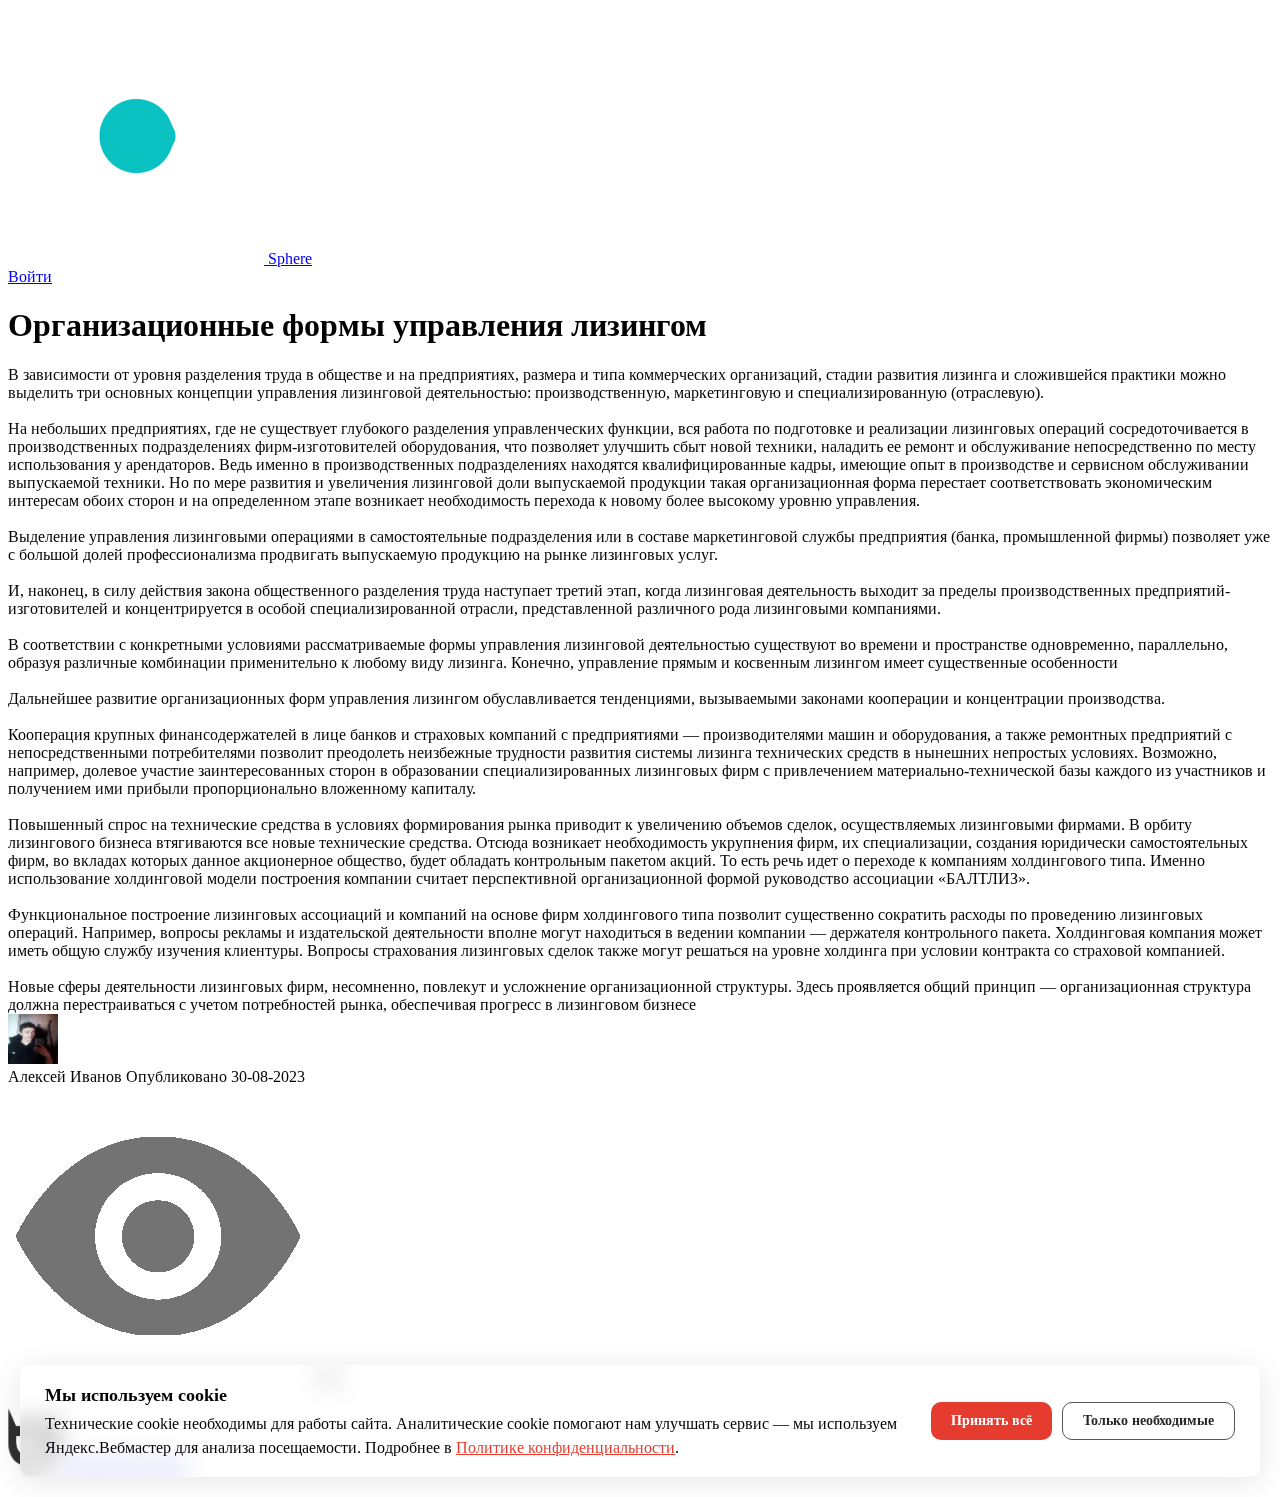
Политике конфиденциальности (565, 1447)
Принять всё (991, 1420)
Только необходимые (1148, 1420)
